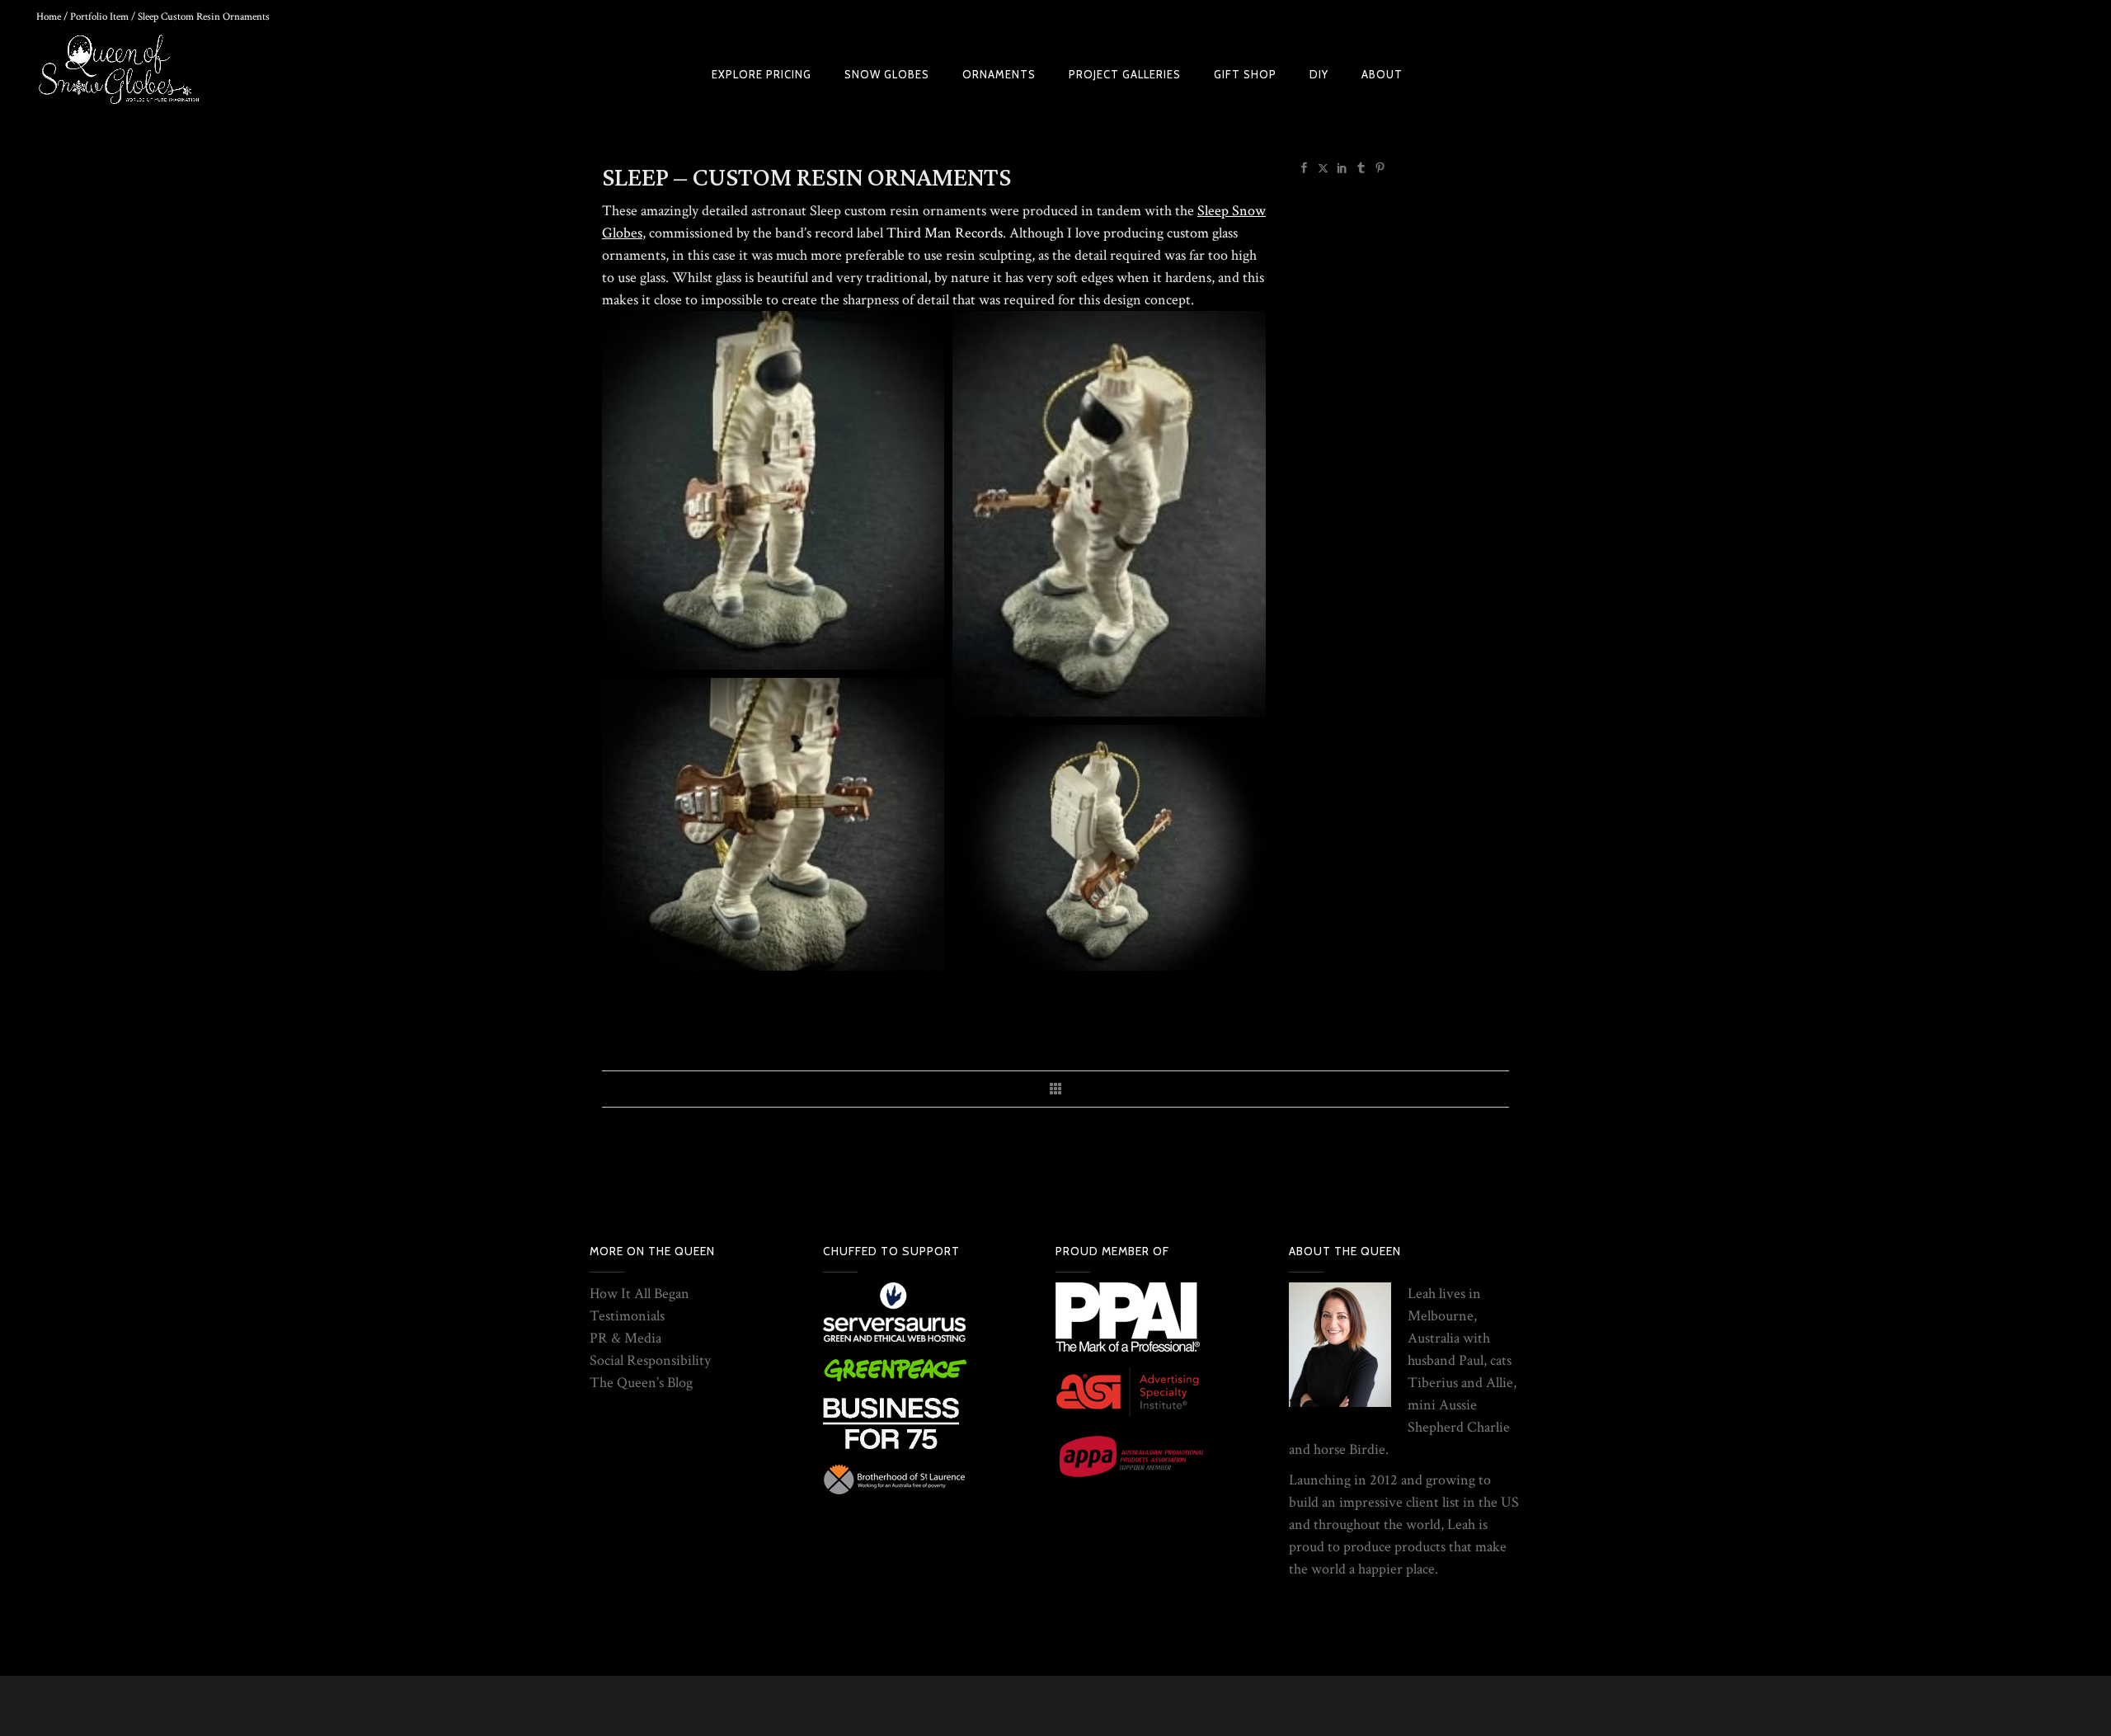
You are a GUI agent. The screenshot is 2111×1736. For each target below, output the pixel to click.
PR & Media (625, 1338)
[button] (773, 490)
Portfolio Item (99, 17)
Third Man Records (945, 233)
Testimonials (627, 1316)
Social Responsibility (650, 1360)
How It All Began (639, 1294)
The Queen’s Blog (641, 1383)
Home (49, 17)
